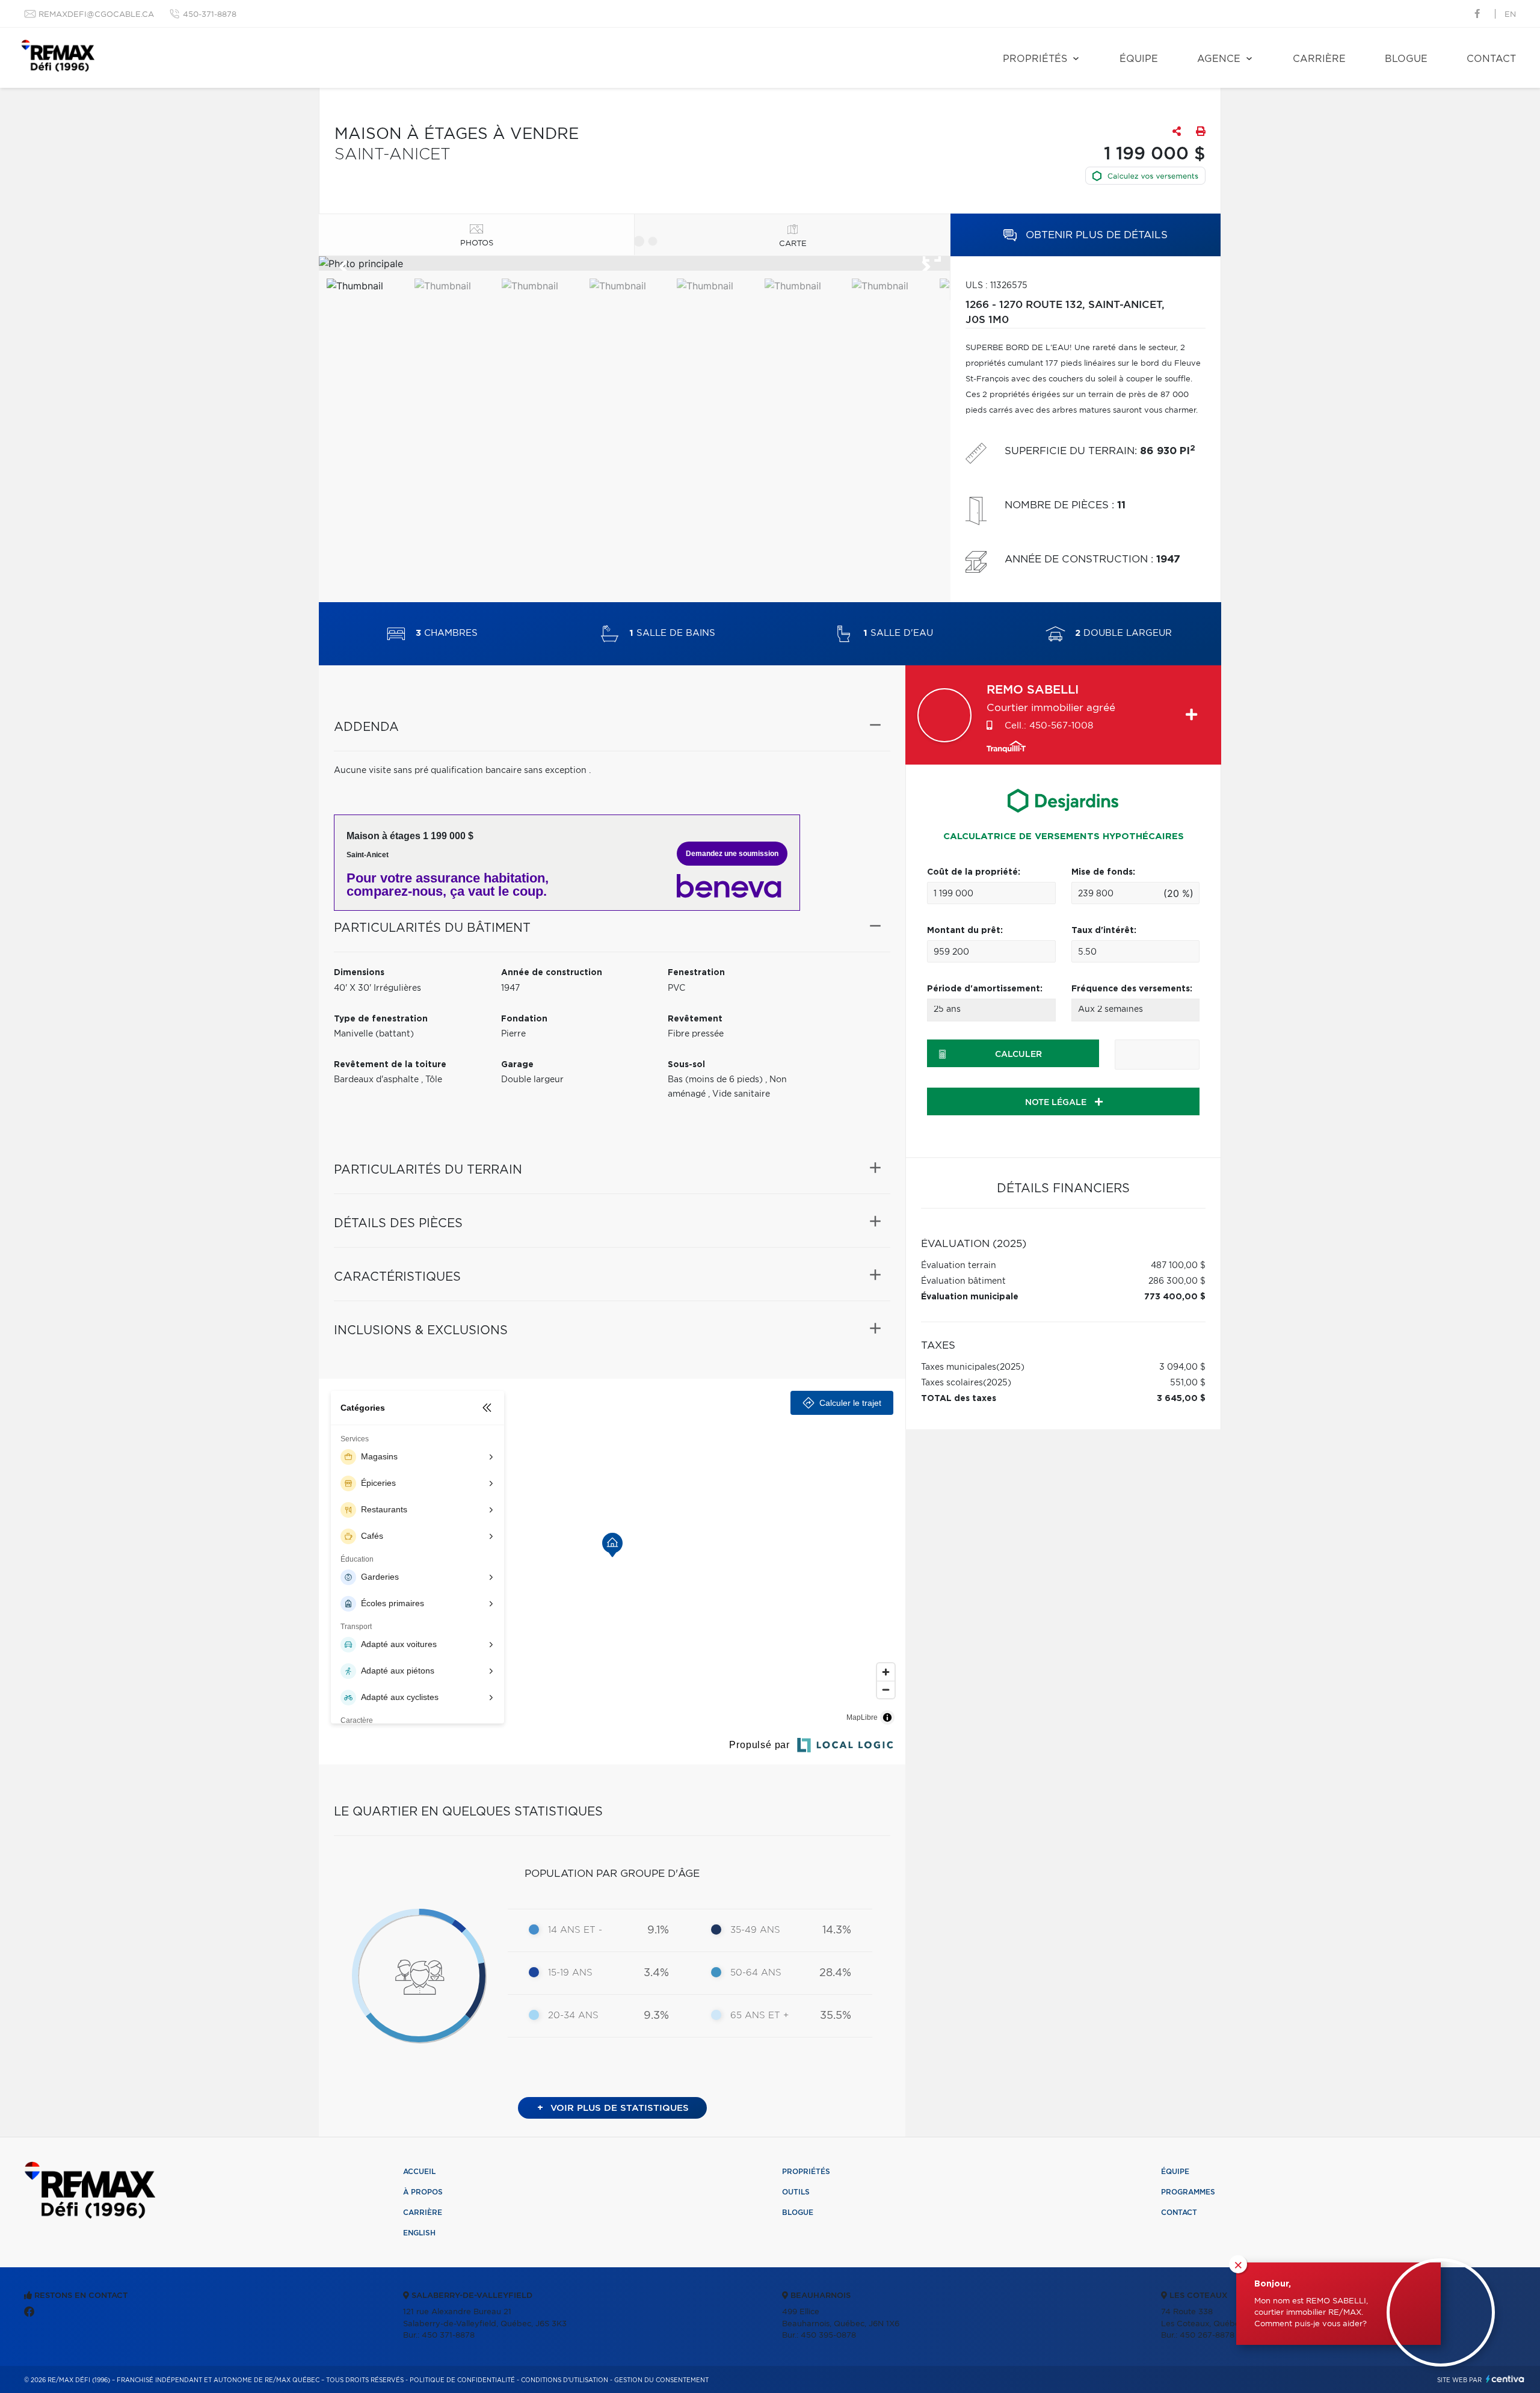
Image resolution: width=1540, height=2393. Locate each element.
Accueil (419, 2172)
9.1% (658, 1930)
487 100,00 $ (1178, 1266)
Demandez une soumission (732, 854)
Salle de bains (672, 634)
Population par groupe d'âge (612, 1874)
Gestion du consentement (661, 2380)
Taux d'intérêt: (1104, 931)
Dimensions (359, 973)
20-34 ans (573, 2016)
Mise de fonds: (1103, 872)
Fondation (524, 1019)
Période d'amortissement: (985, 989)
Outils (796, 2192)
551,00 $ (1188, 1383)
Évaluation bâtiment (963, 1281)
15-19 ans (570, 1973)
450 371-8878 (448, 2336)
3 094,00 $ (1182, 1367)
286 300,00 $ (1177, 1281)
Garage (517, 1065)
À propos (423, 2192)
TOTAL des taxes (959, 1399)
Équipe (1139, 59)
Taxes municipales (959, 1367)
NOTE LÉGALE (1057, 1103)
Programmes (1188, 2192)
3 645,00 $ (1181, 1399)
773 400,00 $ (1175, 1297)
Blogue (1406, 59)
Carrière (1319, 59)
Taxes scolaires (952, 1383)
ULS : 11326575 (996, 286)
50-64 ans (756, 1973)
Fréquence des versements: (1132, 989)
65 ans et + (759, 2016)
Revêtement (695, 1019)
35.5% (836, 2016)
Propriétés (1035, 59)
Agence (1219, 59)
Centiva (1505, 2379)
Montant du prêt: (965, 931)
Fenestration (696, 973)
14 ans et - (575, 1930)
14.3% (837, 1930)
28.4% (835, 1973)
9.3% (656, 2016)
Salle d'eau (898, 634)
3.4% (656, 1973)
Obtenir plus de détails (1095, 235)
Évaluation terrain (959, 1266)
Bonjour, (1273, 2284)
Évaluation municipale (970, 1297)
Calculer (1018, 1055)
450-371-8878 (210, 15)
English (419, 2233)
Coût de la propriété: (974, 872)
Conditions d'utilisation (565, 2380)
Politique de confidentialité (462, 2380)
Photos (477, 243)
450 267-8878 (1207, 2336)
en (1510, 15)
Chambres (447, 634)
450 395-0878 (828, 2336)
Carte (793, 244)
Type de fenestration (381, 1019)
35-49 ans (755, 1930)
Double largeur (1123, 634)
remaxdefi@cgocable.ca (96, 15)
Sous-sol (686, 1065)
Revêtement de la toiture (390, 1065)
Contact (1491, 59)
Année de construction (552, 973)
